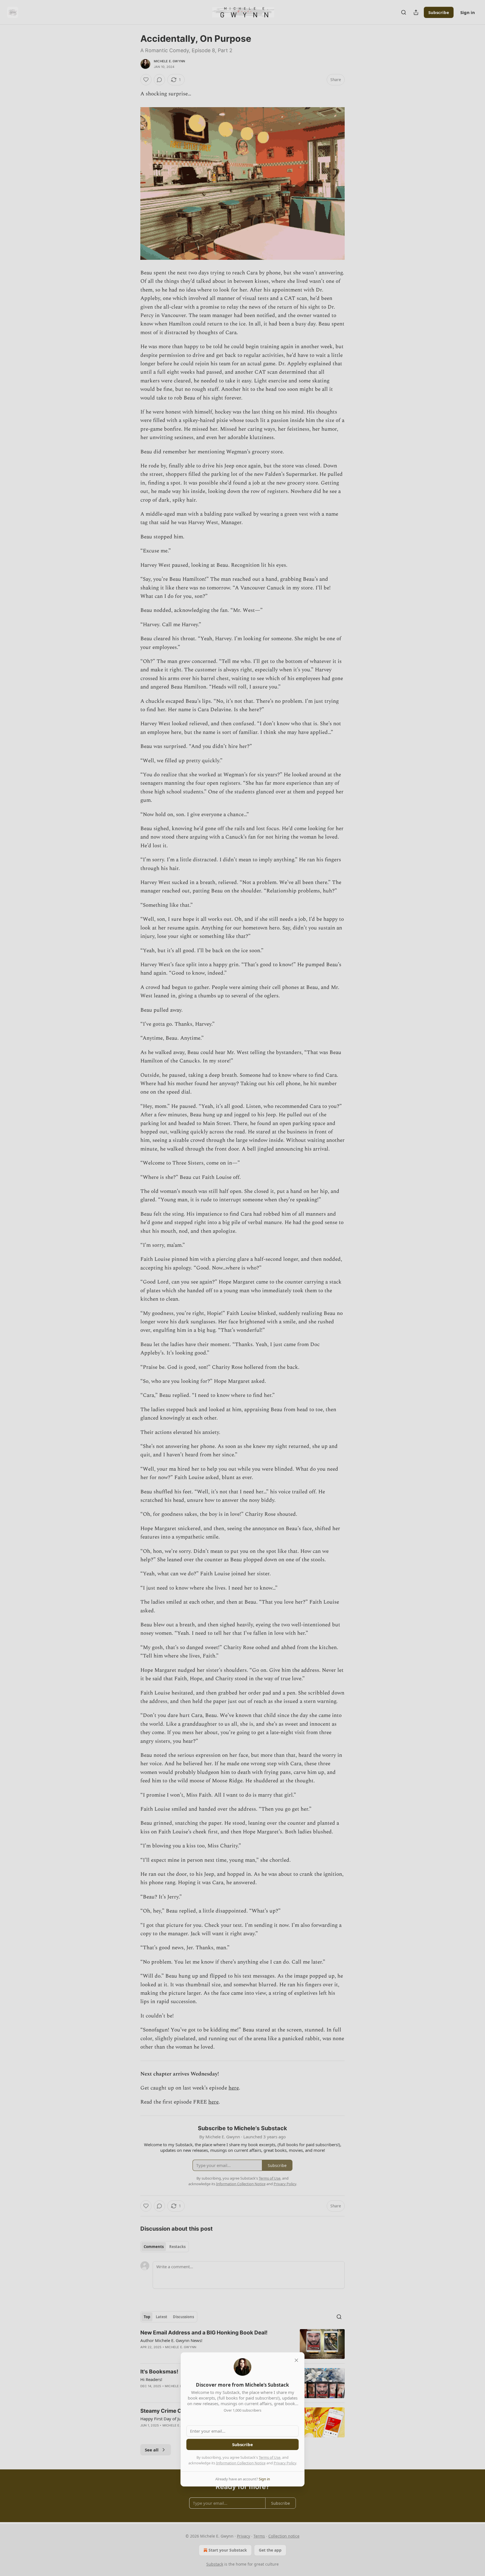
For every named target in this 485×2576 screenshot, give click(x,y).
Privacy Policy (285, 2463)
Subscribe (242, 2444)
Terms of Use (270, 2457)
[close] (296, 2360)
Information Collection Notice (241, 2463)
